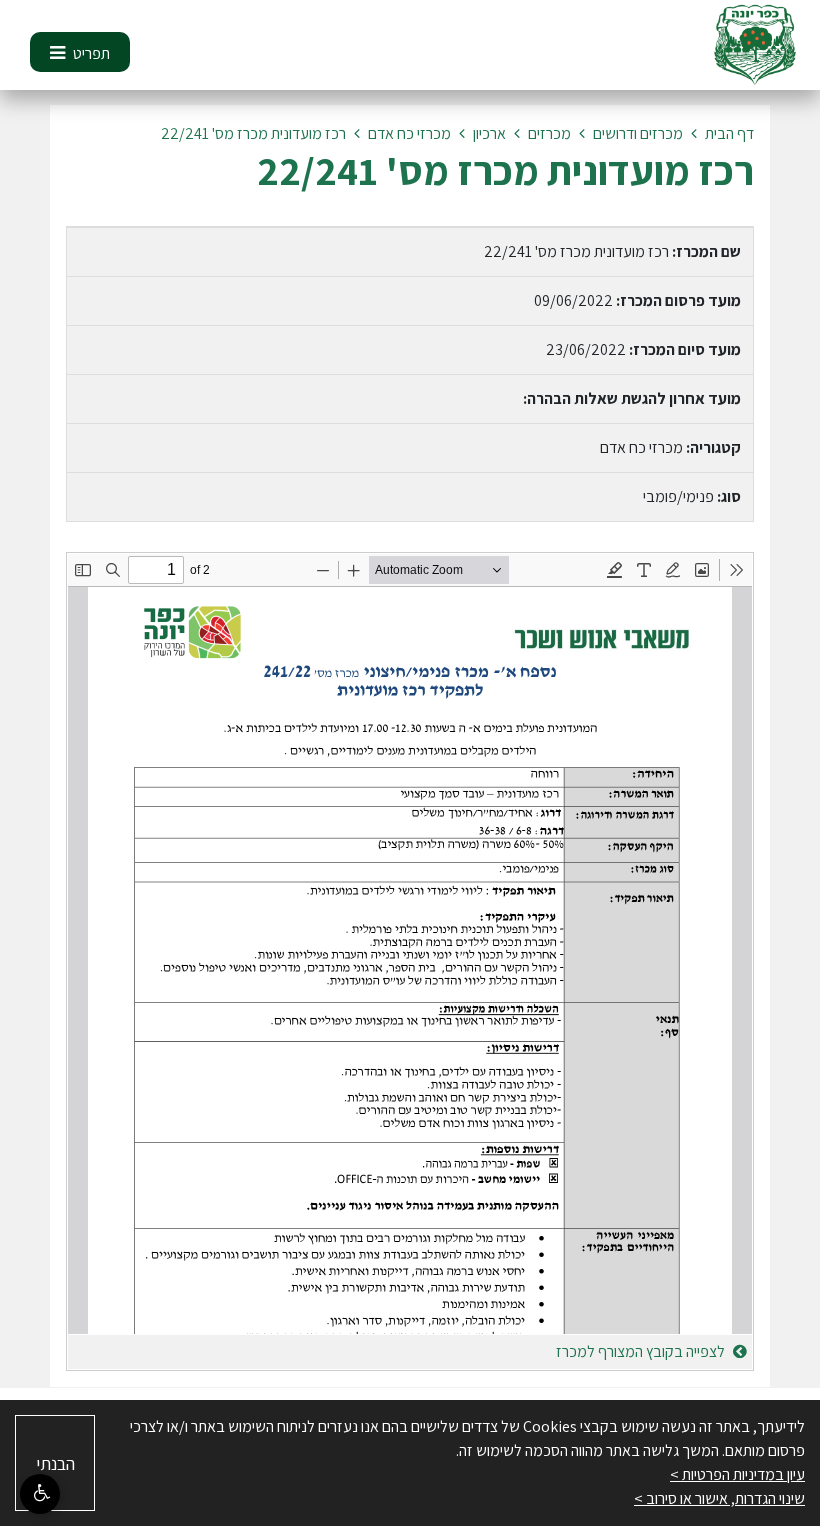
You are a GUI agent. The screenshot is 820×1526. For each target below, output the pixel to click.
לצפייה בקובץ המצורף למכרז (642, 1351)
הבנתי (55, 1463)
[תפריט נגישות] (40, 1494)
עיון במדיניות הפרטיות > (737, 1474)
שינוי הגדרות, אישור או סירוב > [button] (719, 1498)
